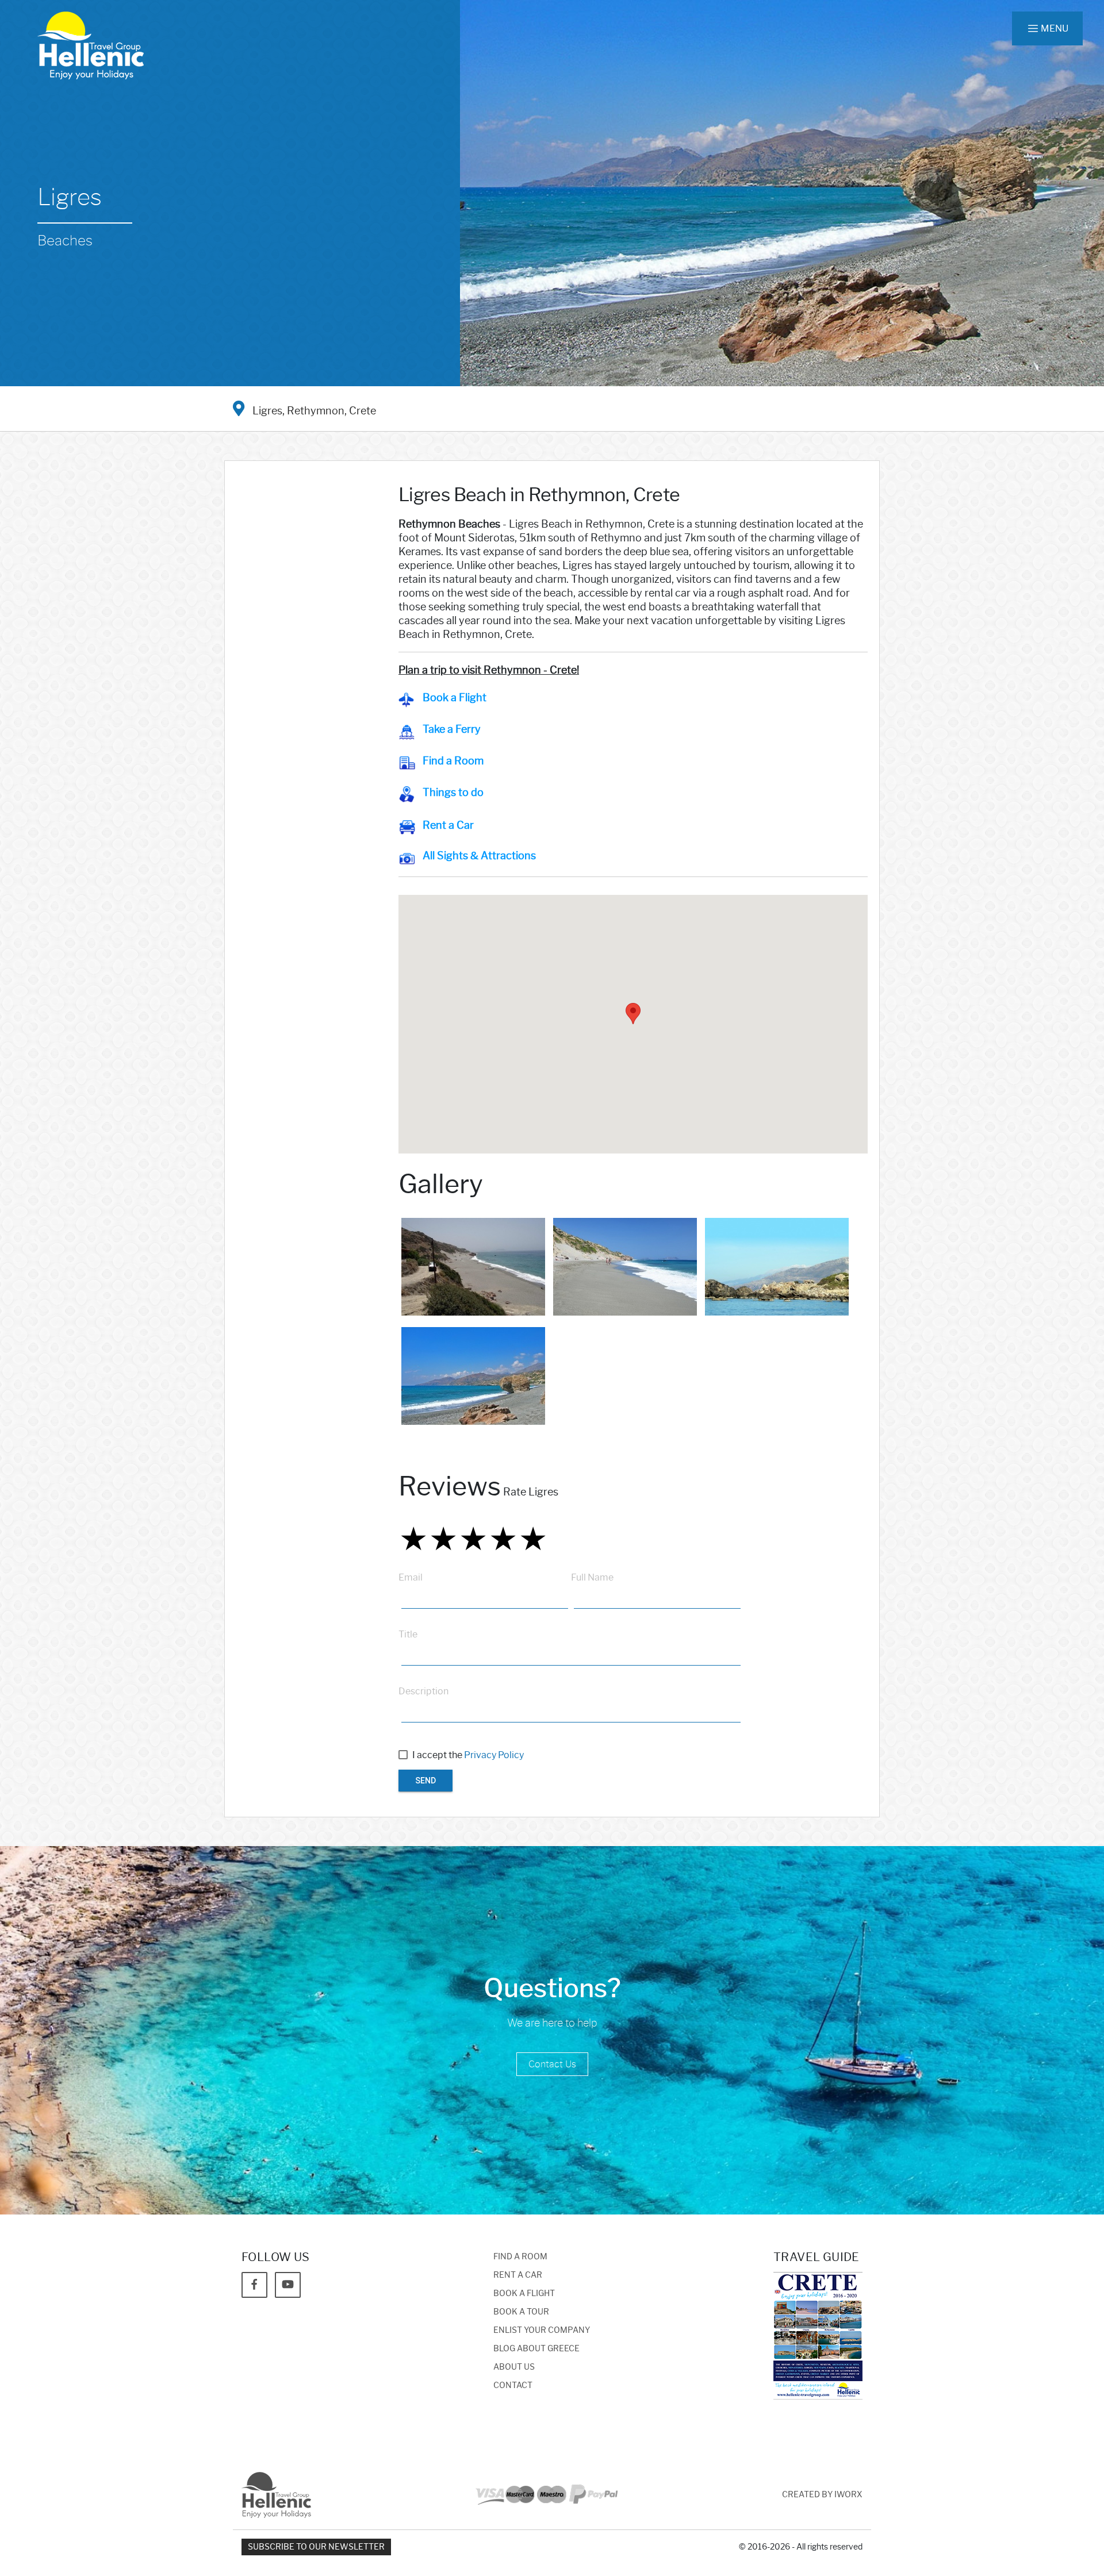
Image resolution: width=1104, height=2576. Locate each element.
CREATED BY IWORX (822, 2495)
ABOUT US (514, 2367)
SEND (425, 1781)
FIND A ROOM (520, 2257)
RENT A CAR (518, 2275)
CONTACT (513, 2385)
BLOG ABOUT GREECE (536, 2349)
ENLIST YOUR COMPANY (542, 2330)
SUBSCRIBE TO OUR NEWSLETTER (316, 2547)
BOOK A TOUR (521, 2312)
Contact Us (552, 2064)
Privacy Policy (494, 1755)
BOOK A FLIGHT (524, 2294)
